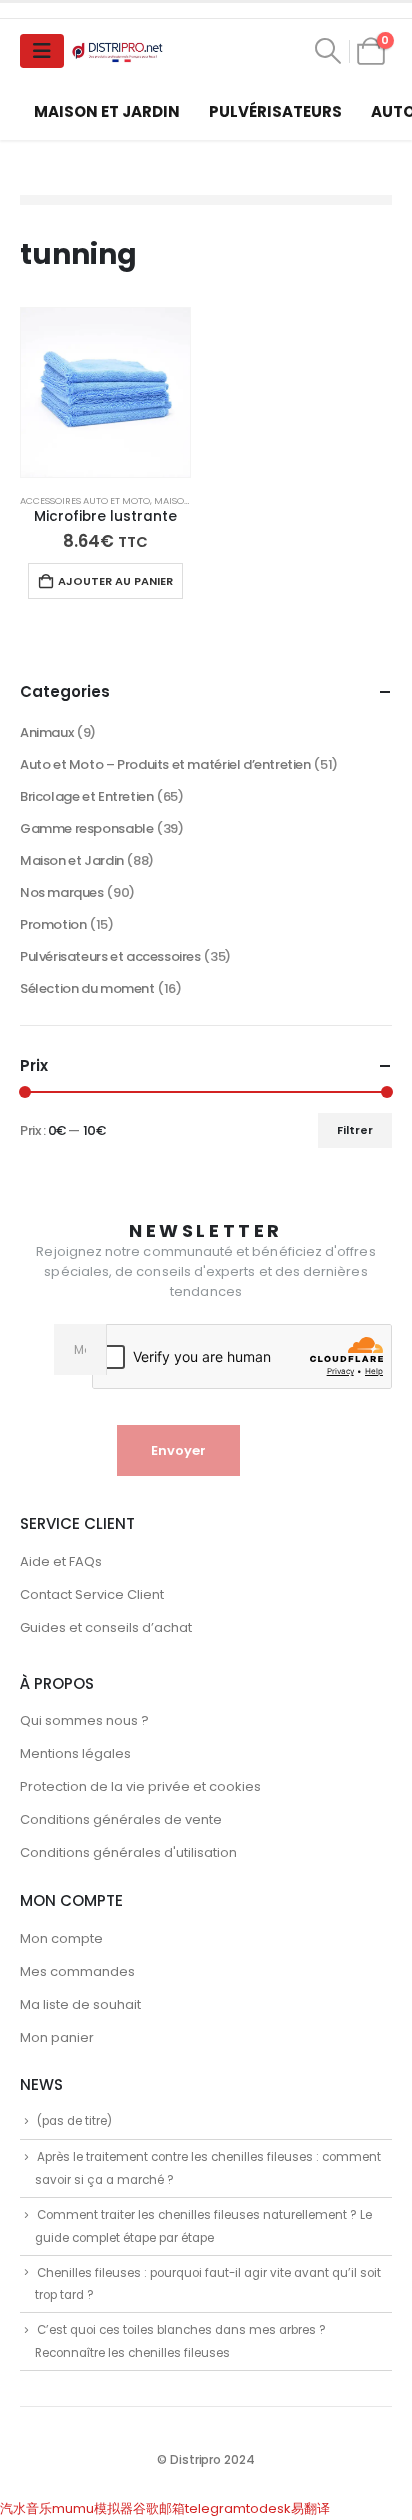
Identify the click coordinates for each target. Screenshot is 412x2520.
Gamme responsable (86, 828)
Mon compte (61, 1938)
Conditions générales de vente (121, 1819)
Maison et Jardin (107, 111)
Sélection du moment (87, 988)
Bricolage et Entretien (86, 796)
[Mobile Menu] (42, 51)
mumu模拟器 (92, 2508)
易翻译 (310, 2508)
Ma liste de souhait (80, 2004)
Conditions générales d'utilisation (128, 1852)
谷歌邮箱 (159, 2508)
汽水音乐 (26, 2508)
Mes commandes (77, 1971)
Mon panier (57, 2037)
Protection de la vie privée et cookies (140, 1786)
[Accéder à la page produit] (105, 392)
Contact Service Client (92, 1594)
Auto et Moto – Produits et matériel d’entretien (165, 764)
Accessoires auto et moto (85, 500)
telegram (215, 2508)
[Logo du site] (119, 51)
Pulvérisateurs (275, 111)
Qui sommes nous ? (84, 1720)
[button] (328, 51)
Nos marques (62, 892)
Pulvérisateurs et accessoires (110, 956)
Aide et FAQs (61, 1561)
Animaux (46, 732)
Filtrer (355, 1130)
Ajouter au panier (115, 581)
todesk (268, 2508)
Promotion (53, 924)
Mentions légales (75, 1753)
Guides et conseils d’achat (106, 1627)
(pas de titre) (74, 2121)
